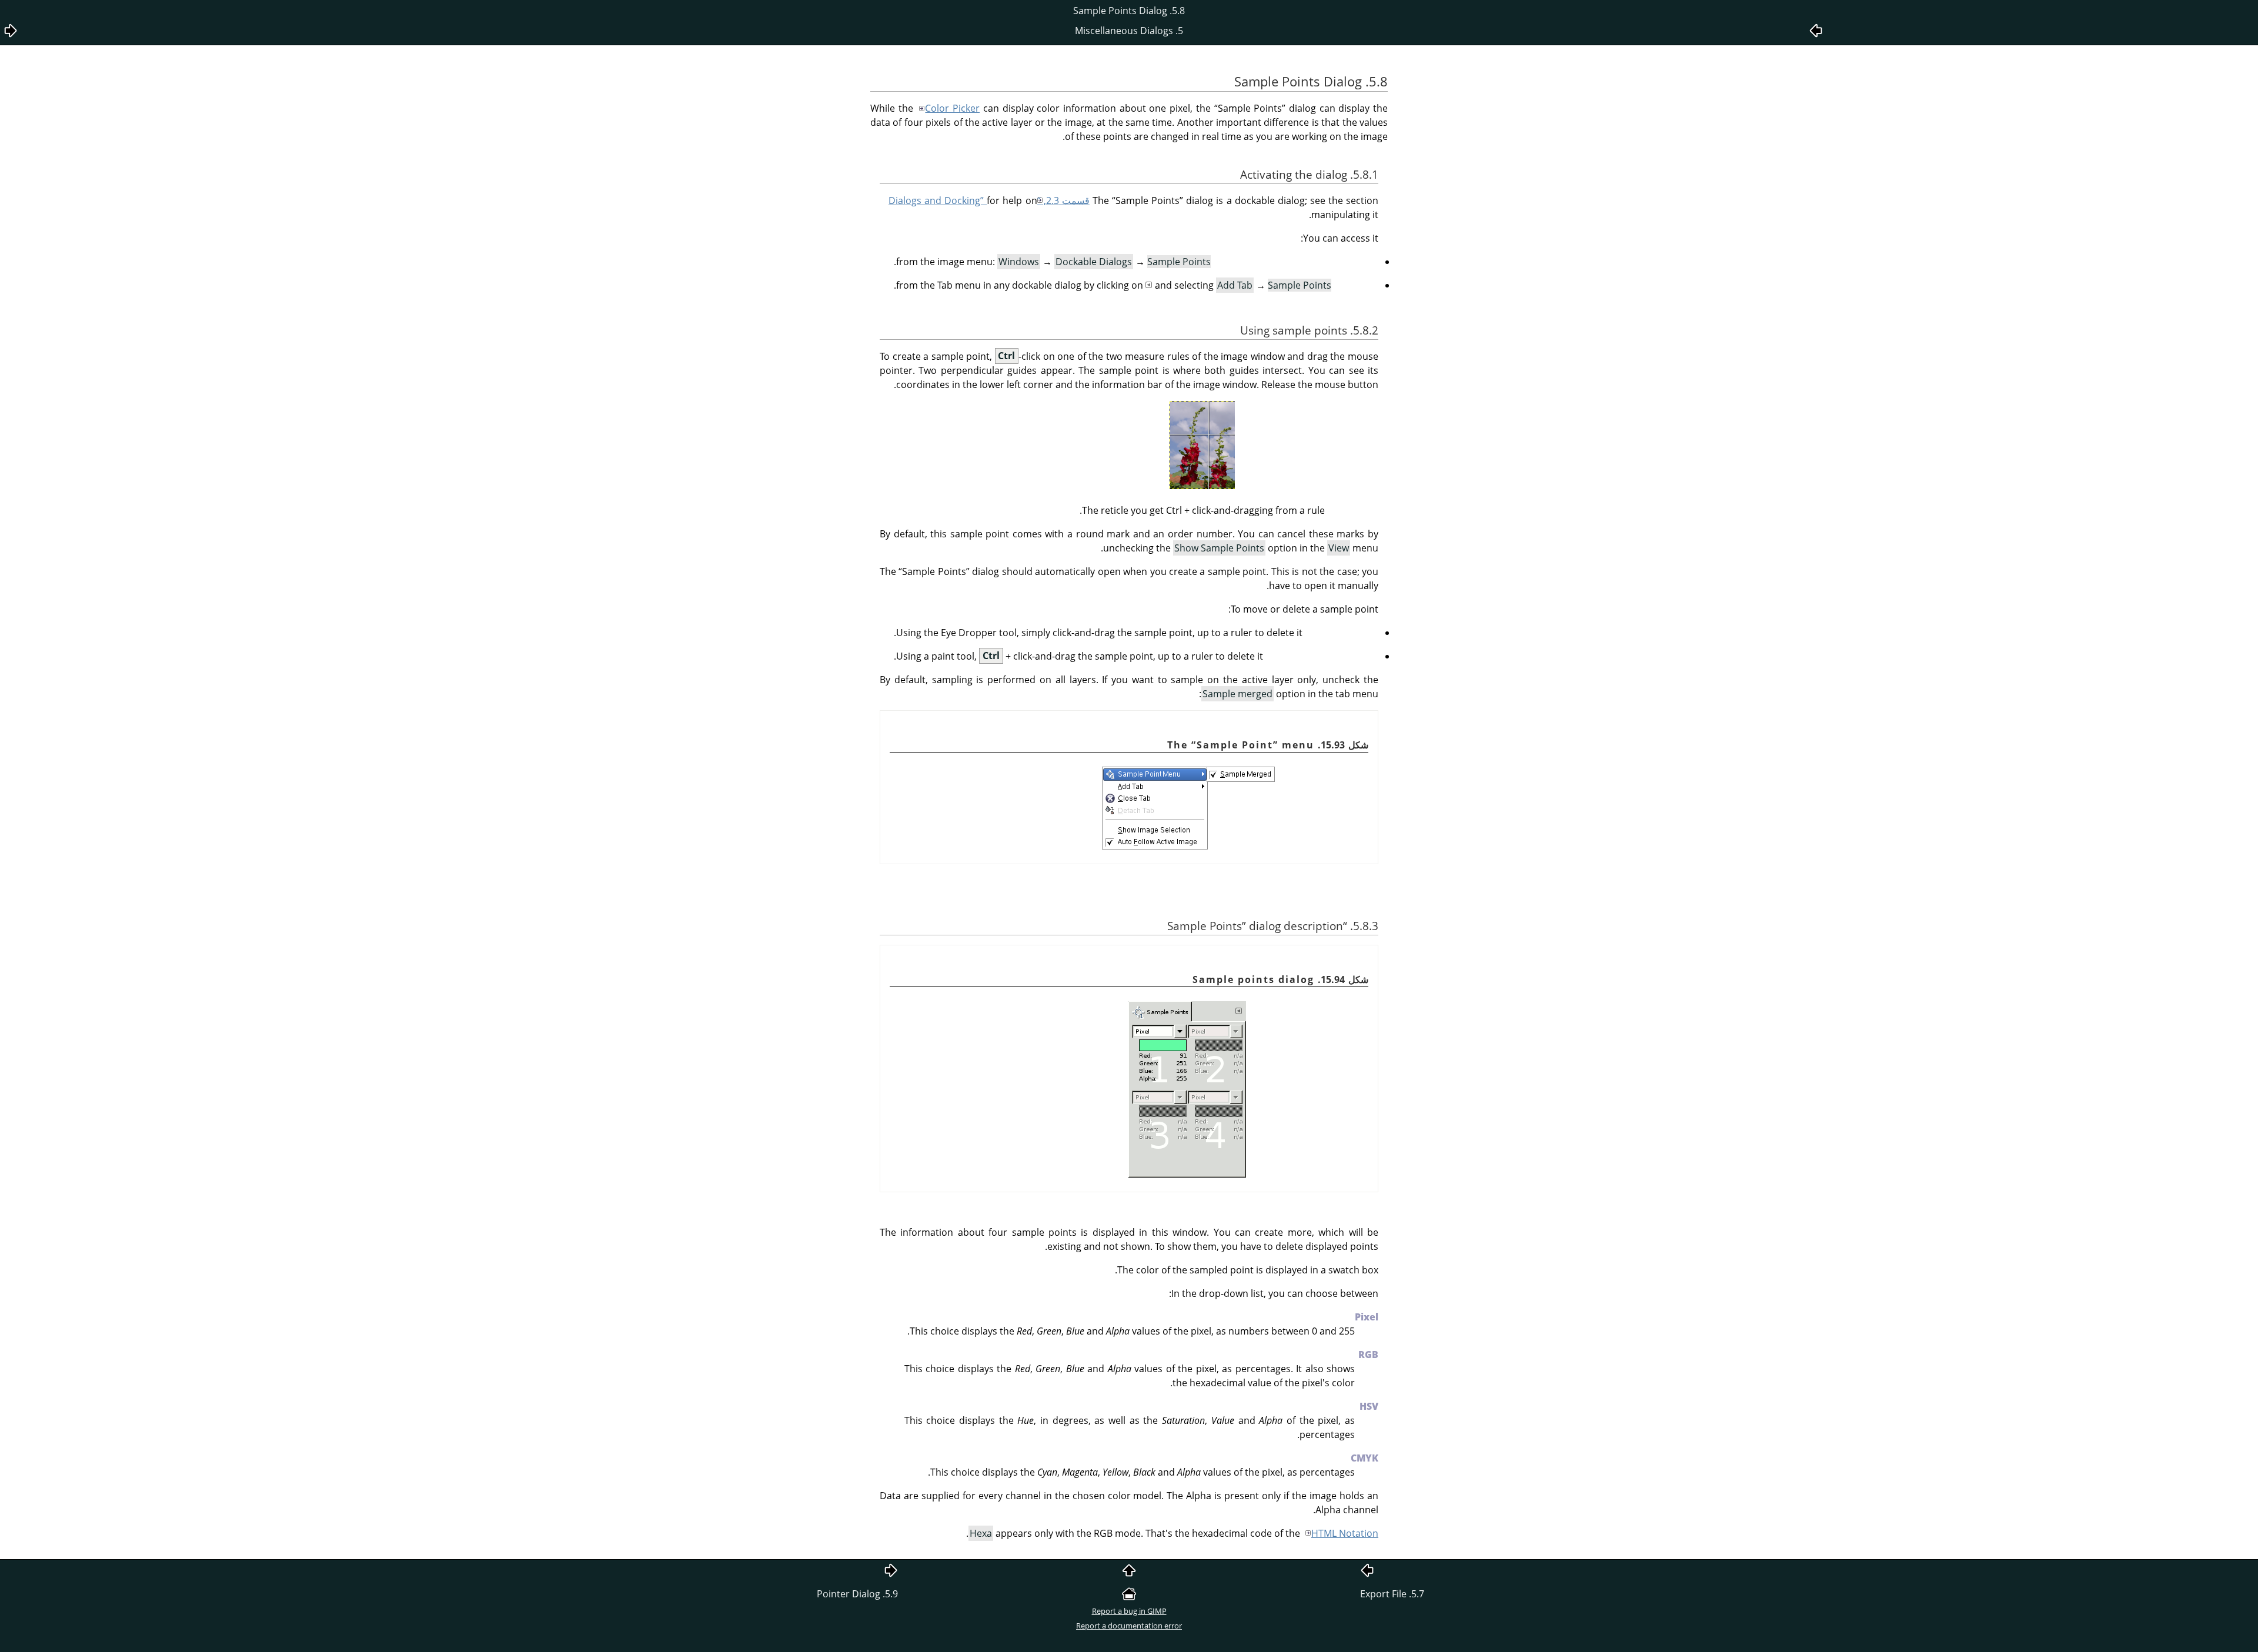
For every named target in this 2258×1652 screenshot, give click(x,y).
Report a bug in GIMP (1129, 1611)
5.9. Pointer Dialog (857, 1594)
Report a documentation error (1129, 1626)
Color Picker (952, 108)
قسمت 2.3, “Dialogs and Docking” (989, 200)
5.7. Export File (1392, 1594)
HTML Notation (1345, 1533)
